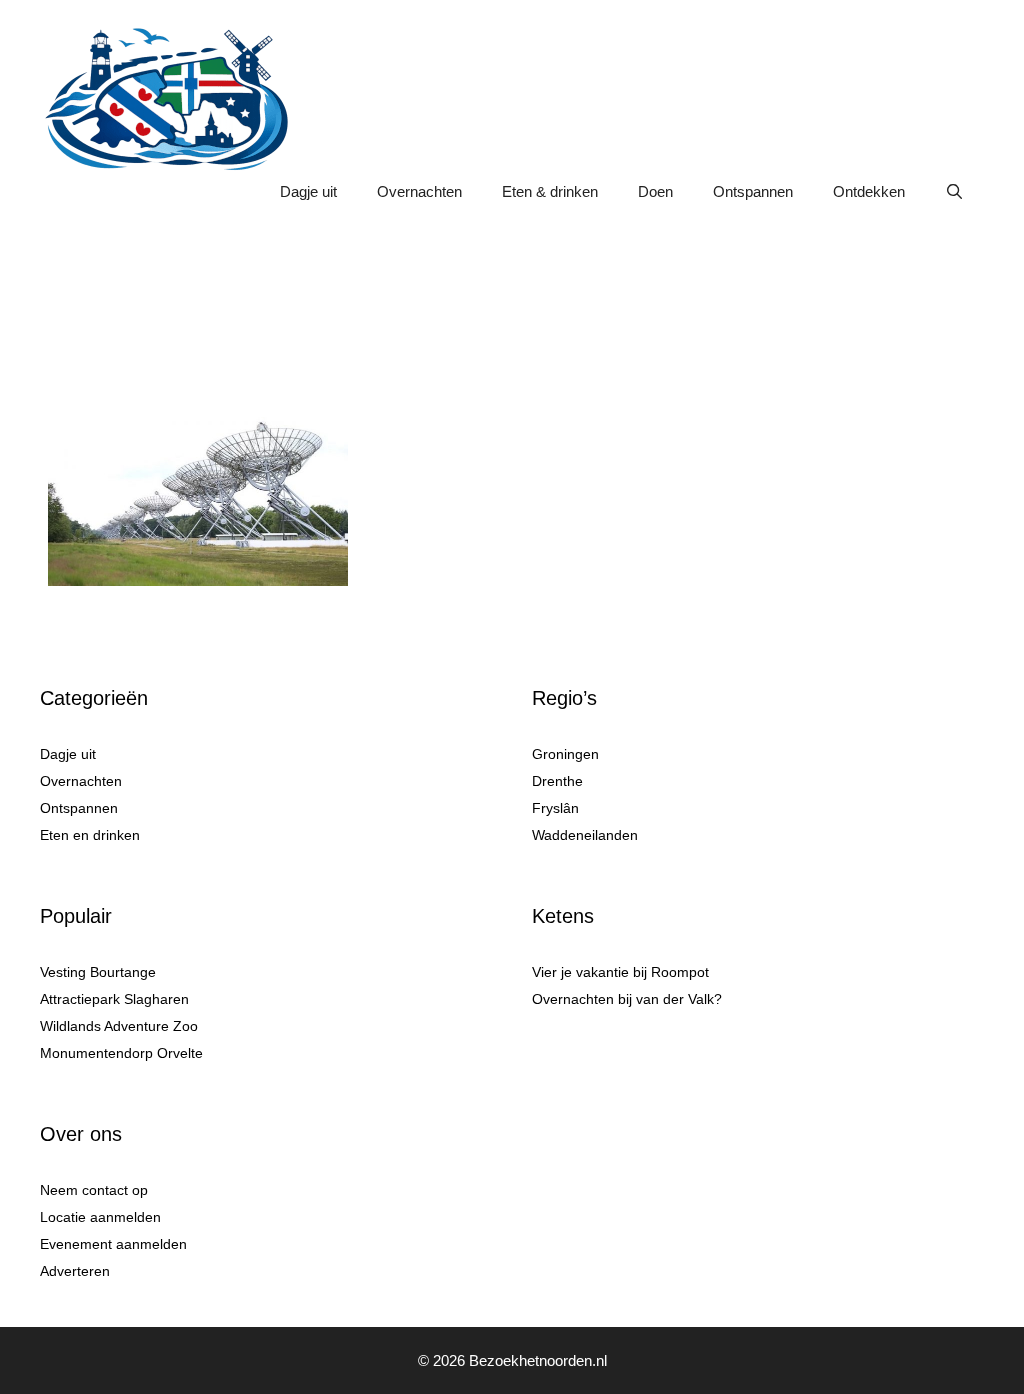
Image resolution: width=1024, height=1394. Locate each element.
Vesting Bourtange (98, 972)
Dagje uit (308, 191)
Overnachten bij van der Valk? (627, 999)
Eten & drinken (550, 191)
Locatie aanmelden (100, 1217)
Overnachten (419, 191)
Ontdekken (869, 191)
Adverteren (75, 1271)
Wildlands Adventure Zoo (119, 1026)
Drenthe (557, 781)
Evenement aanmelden (113, 1244)
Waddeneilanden (585, 835)
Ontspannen (753, 191)
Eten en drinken (90, 835)
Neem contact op (94, 1190)
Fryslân (555, 808)
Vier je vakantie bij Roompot (620, 972)
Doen (655, 191)
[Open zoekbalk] (954, 192)
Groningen (565, 754)
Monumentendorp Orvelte (121, 1053)
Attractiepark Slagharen (114, 999)
